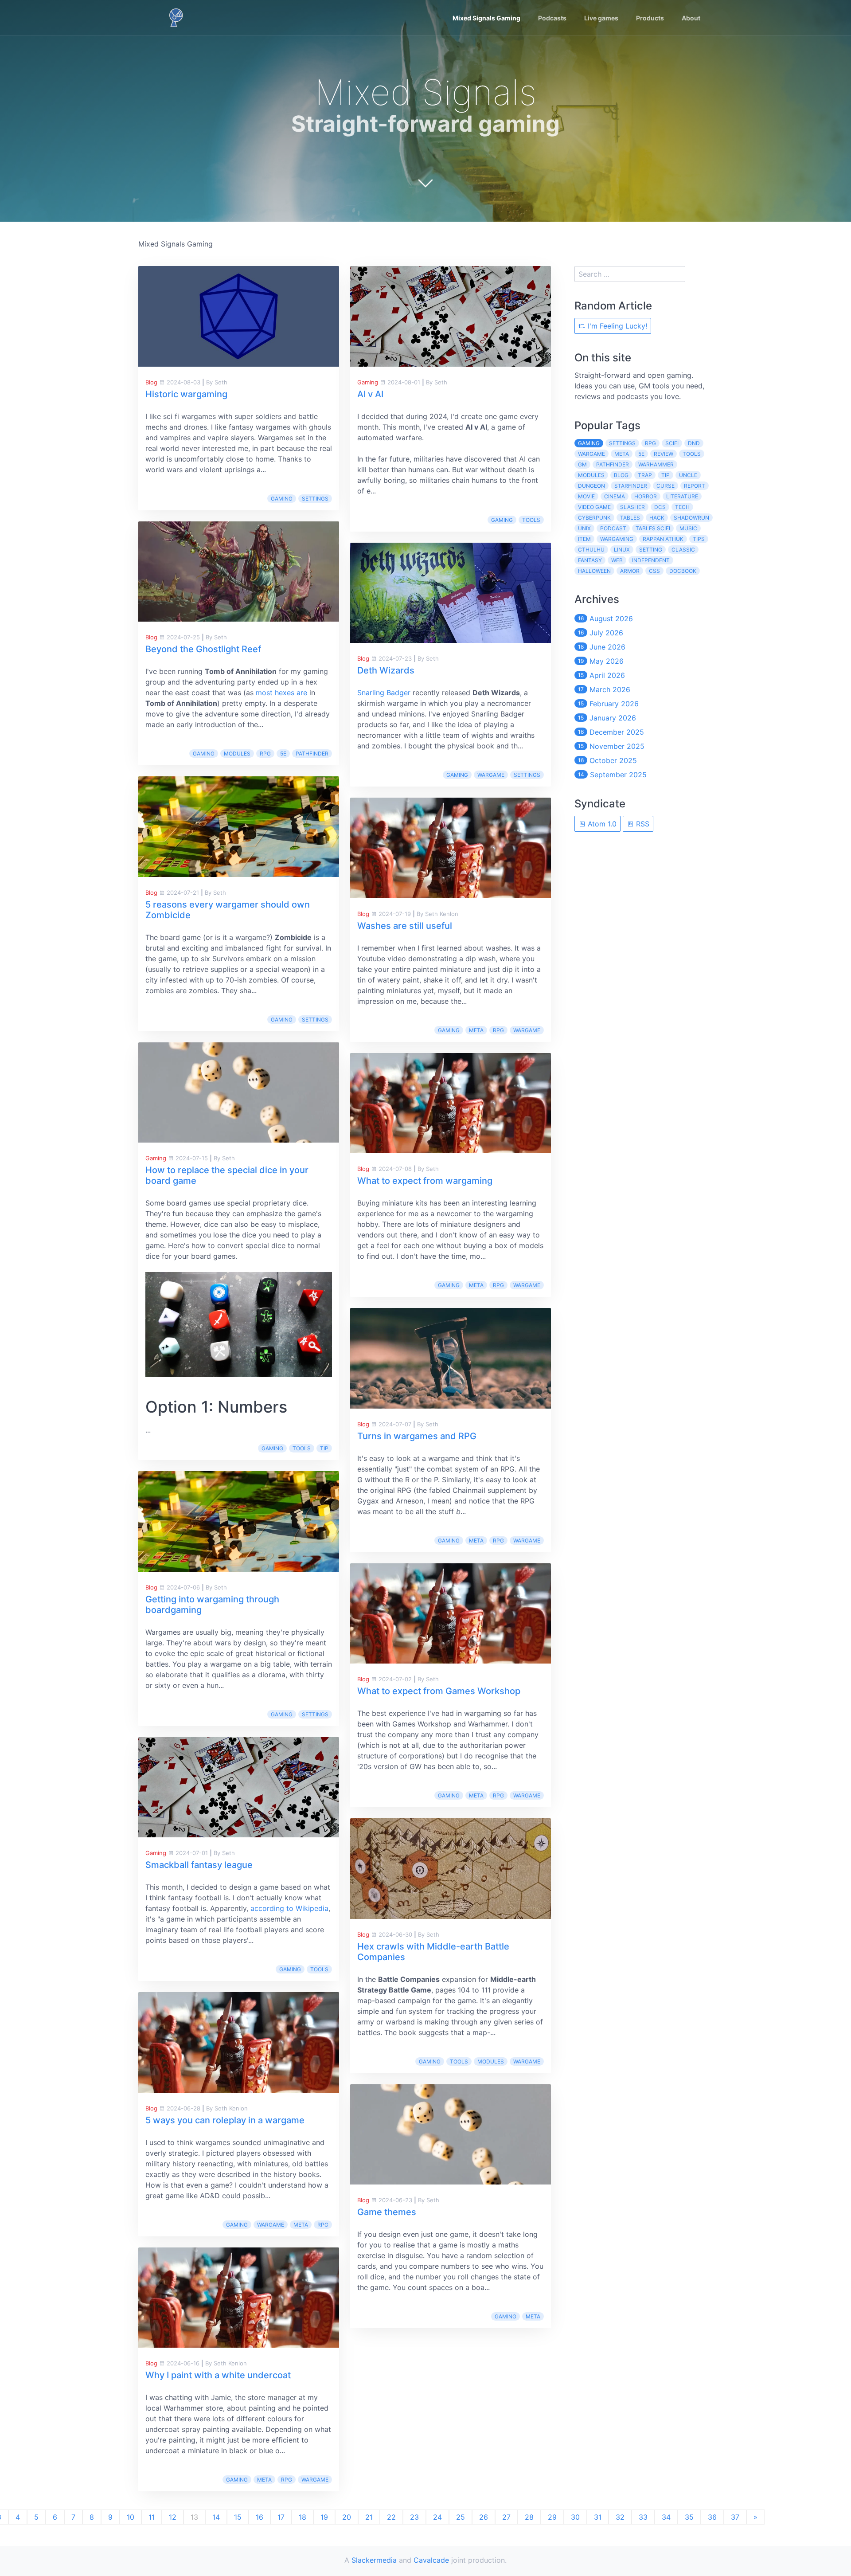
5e (283, 754)
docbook (683, 571)
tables (630, 518)
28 (529, 2517)
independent (651, 560)
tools (302, 1448)
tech (682, 507)
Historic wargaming (186, 394)
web (617, 560)
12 (173, 2517)
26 (484, 2517)
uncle (688, 475)
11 (152, 2517)
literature (682, 496)
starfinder (631, 486)
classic (683, 550)
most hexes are (281, 693)
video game (594, 507)
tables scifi (653, 528)
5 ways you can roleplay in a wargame (225, 2120)
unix (584, 528)
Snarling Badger (384, 693)
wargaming (617, 539)
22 (391, 2517)
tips (699, 539)
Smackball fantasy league (199, 1865)
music (688, 528)
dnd (694, 443)
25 (461, 2517)
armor (630, 571)
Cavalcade (431, 2560)
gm (582, 464)
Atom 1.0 (601, 824)
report (695, 486)
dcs (660, 507)
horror (646, 496)
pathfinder (312, 754)
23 (414, 2517)
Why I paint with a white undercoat (218, 2375)
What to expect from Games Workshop (439, 1691)
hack (657, 518)
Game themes (387, 2212)
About (691, 18)
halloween (594, 571)
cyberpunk (594, 518)
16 (260, 2517)
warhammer (656, 464)
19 (324, 2517)
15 (238, 2517)
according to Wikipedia (289, 1908)
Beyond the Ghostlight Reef (203, 649)
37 (735, 2517)
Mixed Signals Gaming (486, 18)
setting (651, 550)
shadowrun (691, 518)
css (654, 571)
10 (131, 2517)
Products (650, 18)
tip (324, 1448)
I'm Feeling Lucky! (616, 326)
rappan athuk (663, 539)
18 (303, 2517)
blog (621, 475)
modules (237, 754)
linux (622, 550)
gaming (282, 499)
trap (645, 475)
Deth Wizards (386, 670)
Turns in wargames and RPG (417, 1436)
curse (666, 486)
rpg (265, 754)
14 (216, 2517)
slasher (632, 507)
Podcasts (552, 18)
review (664, 454)
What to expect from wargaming (425, 1181)
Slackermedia (374, 2560)
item (584, 539)
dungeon (591, 486)
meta (301, 2225)
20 (347, 2517)
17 (281, 2517)
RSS (642, 824)
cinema (615, 496)
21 (369, 2517)
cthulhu (591, 550)
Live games (601, 18)
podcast (613, 528)
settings (315, 499)
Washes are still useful (405, 926)
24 (437, 2517)
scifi (672, 443)
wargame (271, 2225)
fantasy (590, 560)
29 (552, 2517)
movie (586, 496)
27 (506, 2517)
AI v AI (370, 394)
